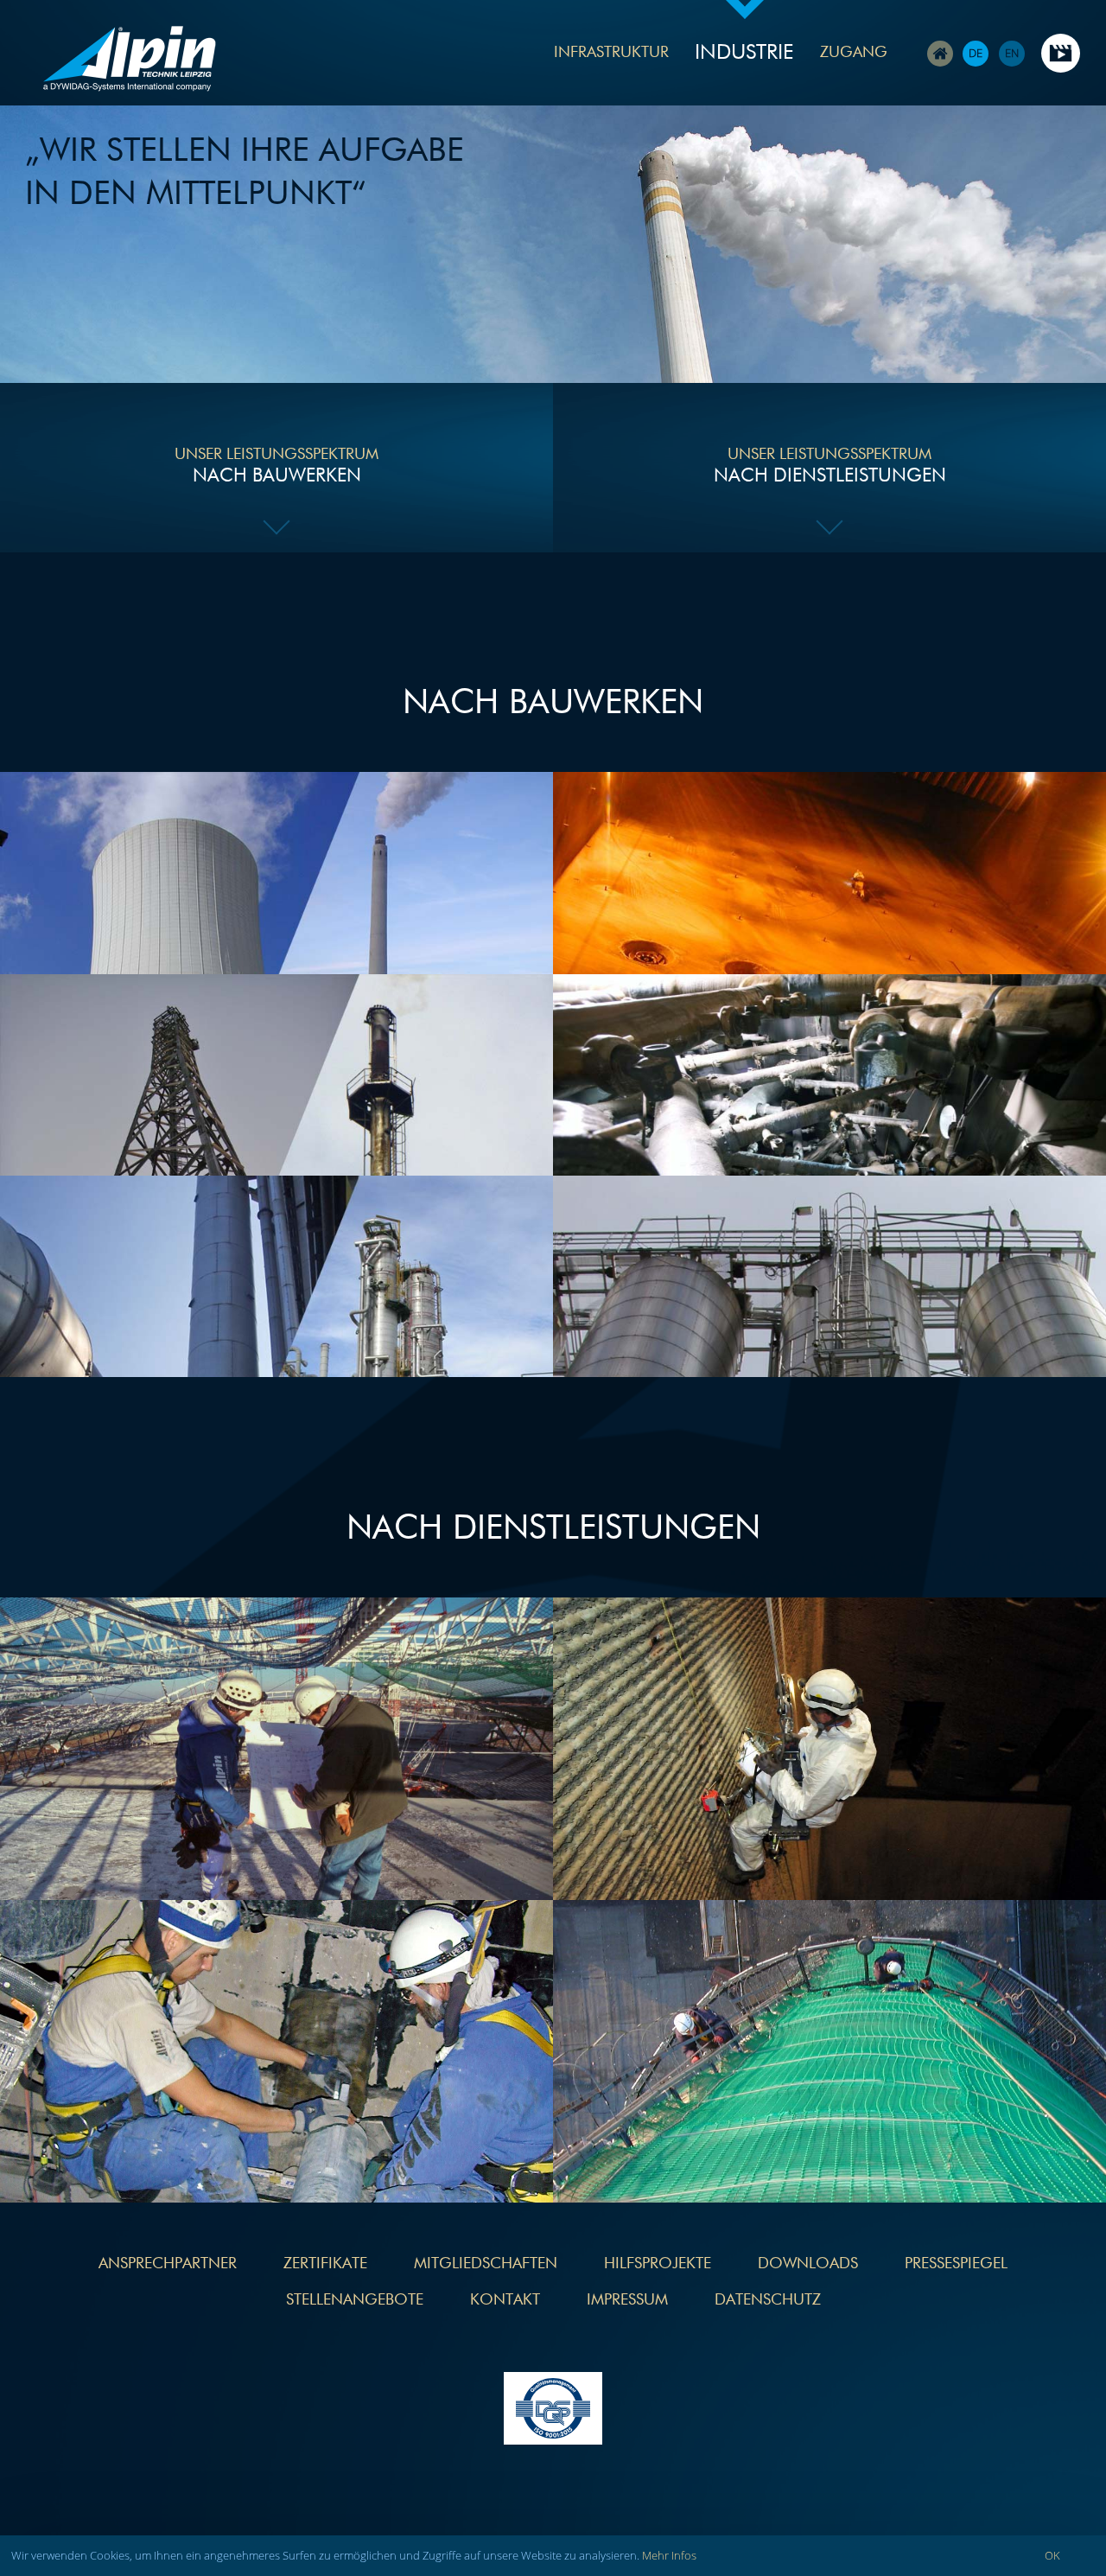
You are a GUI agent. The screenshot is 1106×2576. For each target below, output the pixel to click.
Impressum (627, 2300)
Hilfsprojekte (658, 2264)
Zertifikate (325, 2264)
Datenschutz (768, 2300)
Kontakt (505, 2300)
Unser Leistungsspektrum (276, 466)
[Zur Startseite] (130, 61)
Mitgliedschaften (486, 2264)
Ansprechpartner (168, 2264)
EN (1012, 53)
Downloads (808, 2264)
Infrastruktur (611, 53)
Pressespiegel (956, 2264)
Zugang (854, 53)
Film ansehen (1061, 53)
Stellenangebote (355, 2300)
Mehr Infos (669, 2555)
